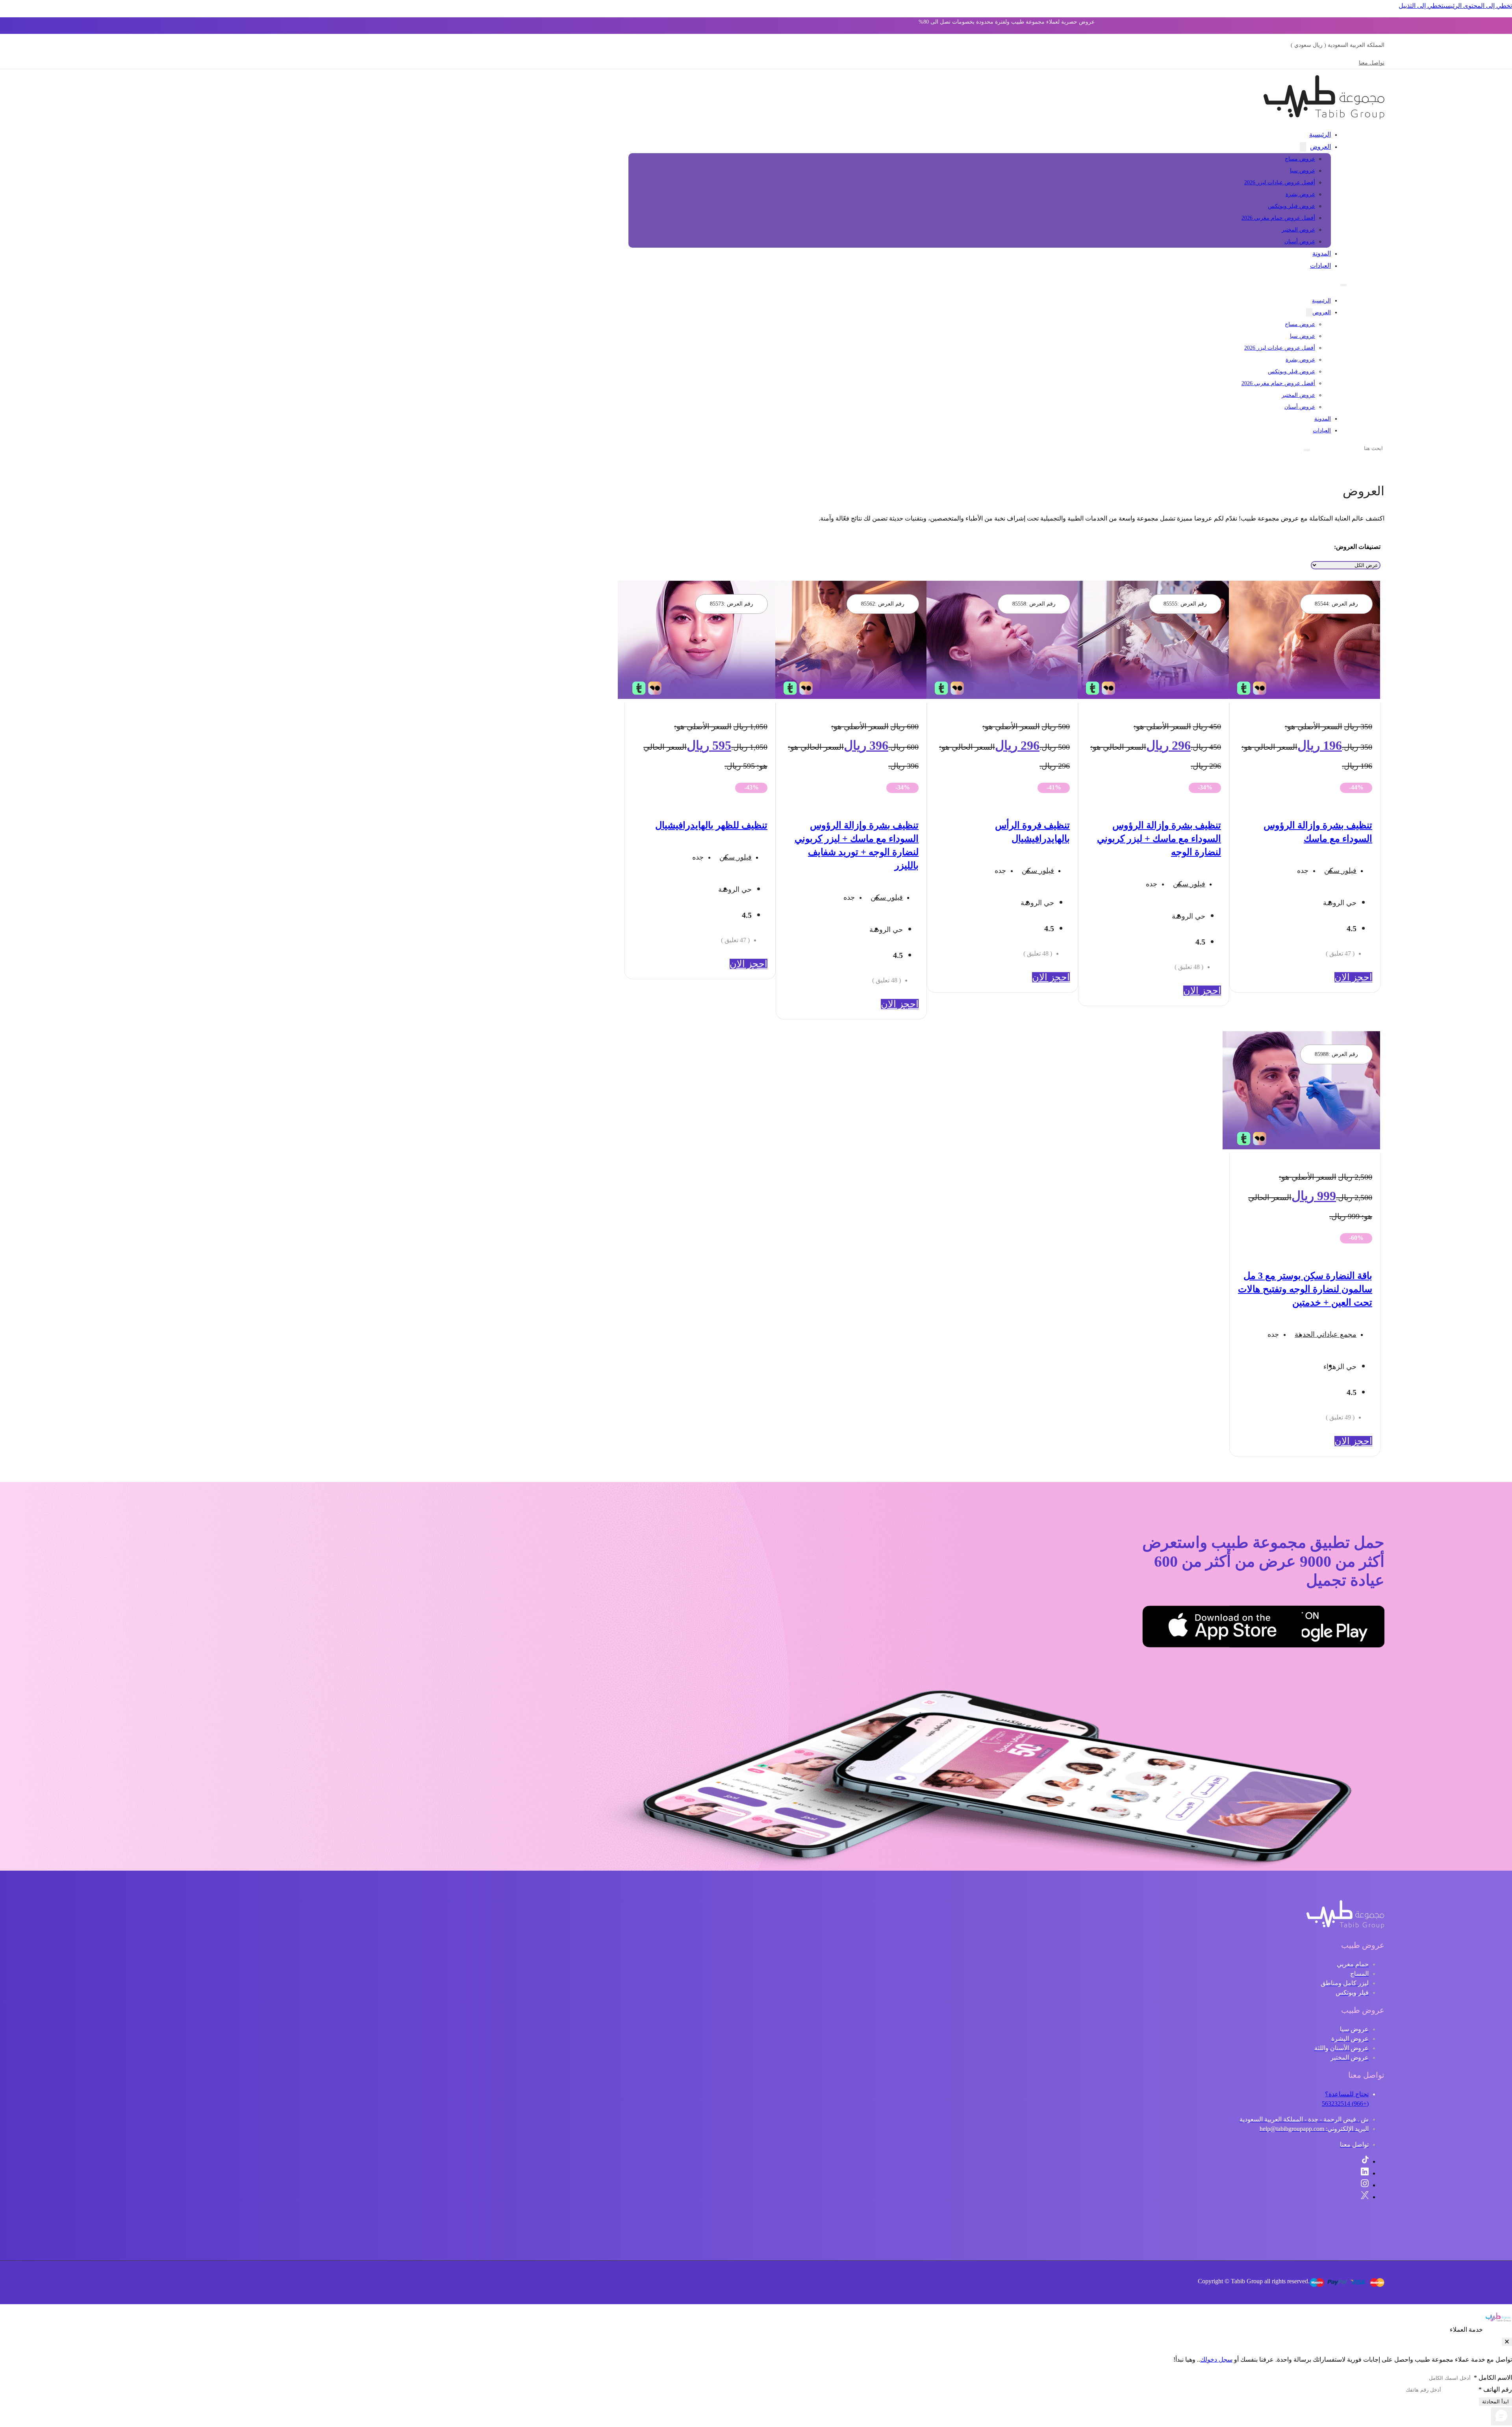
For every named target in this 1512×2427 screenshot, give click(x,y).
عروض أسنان (1300, 242)
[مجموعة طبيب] (1345, 1926)
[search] (1307, 450)
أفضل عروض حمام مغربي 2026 (1278, 218)
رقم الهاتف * (1495, 2389)
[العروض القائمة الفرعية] (1303, 147)
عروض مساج (1300, 159)
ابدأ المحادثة (1495, 2402)
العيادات (1320, 266)
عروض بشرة (1300, 194)
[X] (1365, 2197)
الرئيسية (1320, 134)
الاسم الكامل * (1493, 2378)
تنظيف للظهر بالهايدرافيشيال (711, 825)
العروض (1320, 147)
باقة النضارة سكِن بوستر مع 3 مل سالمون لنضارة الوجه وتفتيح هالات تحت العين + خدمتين (1305, 1289)
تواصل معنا (1372, 63)
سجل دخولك (1216, 2359)
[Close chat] (1507, 2342)
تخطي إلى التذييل (1421, 6)
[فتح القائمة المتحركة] (1343, 285)
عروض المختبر (1298, 230)
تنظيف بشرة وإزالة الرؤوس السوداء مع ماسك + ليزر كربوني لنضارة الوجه (1159, 839)
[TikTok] (1365, 2161)
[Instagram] (1365, 2185)
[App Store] (1262, 1628)
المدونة (1322, 253)
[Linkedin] (1365, 2173)
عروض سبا (1303, 171)
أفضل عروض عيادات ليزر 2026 (1280, 182)
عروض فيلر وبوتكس (1291, 206)
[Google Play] (1345, 1628)
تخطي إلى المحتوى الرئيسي (1478, 6)
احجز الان (1353, 977)
